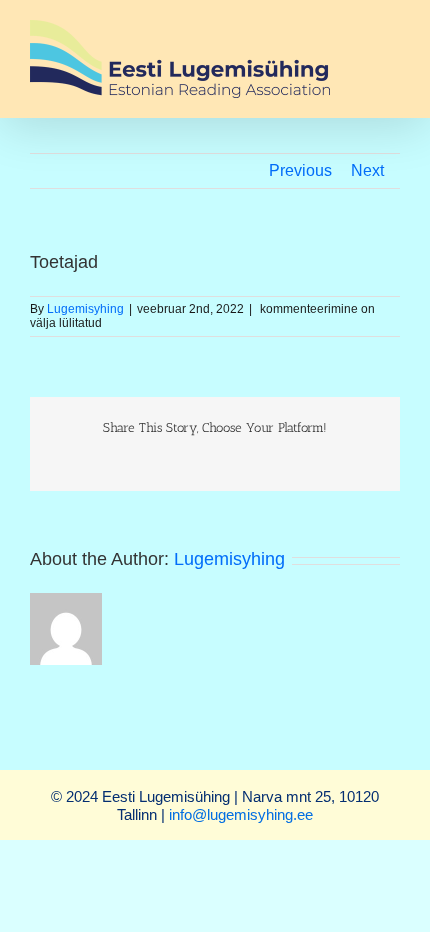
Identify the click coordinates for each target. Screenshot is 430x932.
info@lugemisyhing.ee (241, 814)
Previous (300, 170)
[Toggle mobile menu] (392, 30)
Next (367, 170)
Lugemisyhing (85, 309)
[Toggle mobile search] (392, 51)
